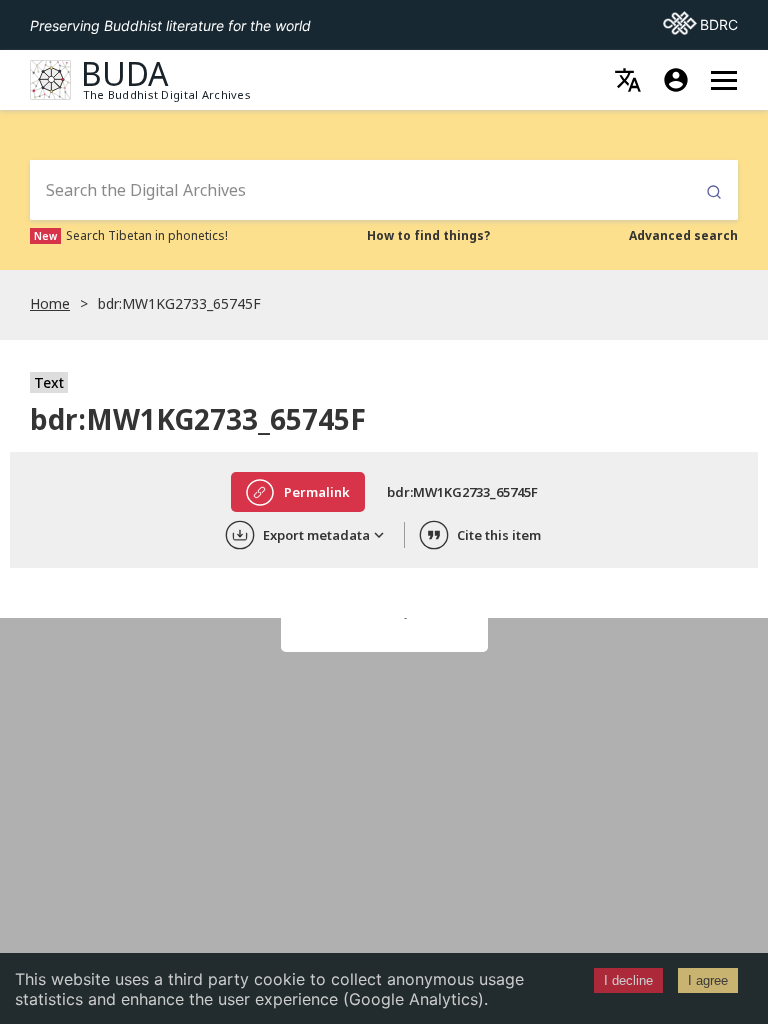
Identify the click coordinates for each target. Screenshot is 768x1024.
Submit (714, 192)
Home (50, 303)
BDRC (700, 24)
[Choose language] (628, 80)
